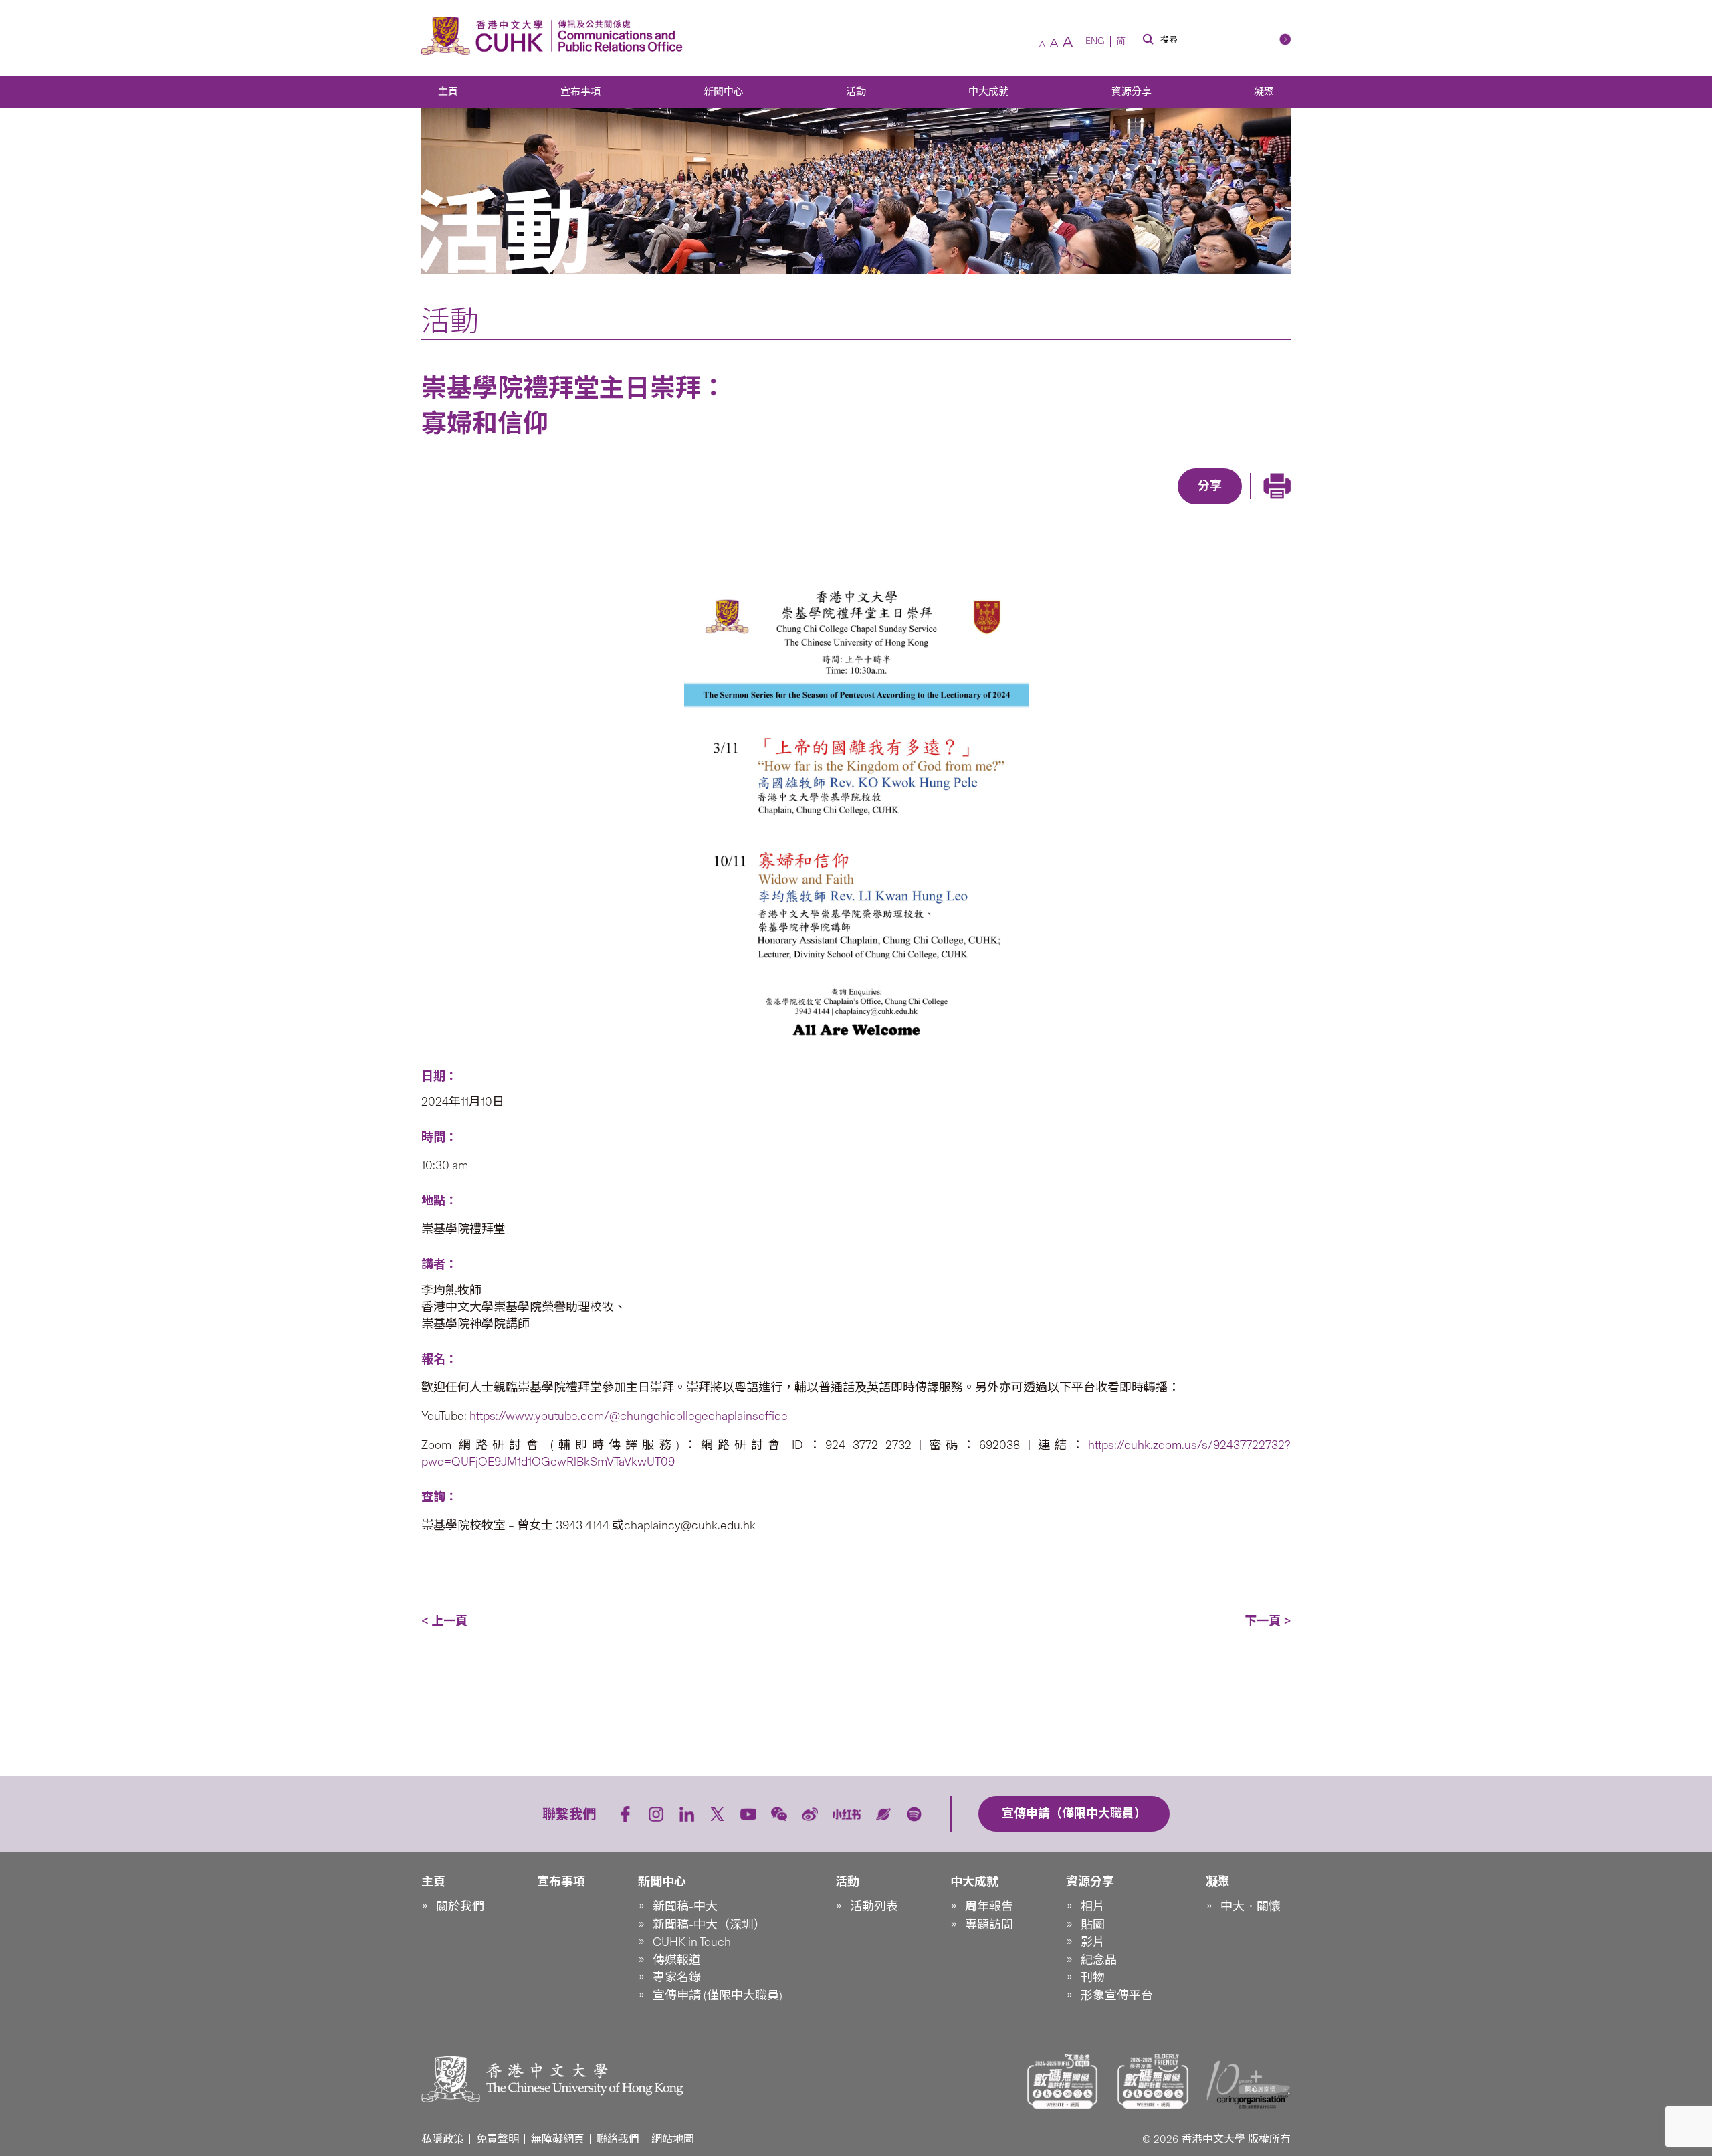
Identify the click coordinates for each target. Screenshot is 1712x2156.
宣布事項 (580, 92)
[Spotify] (914, 1814)
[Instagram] (656, 1814)
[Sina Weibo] (1225, 506)
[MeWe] (1287, 506)
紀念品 (1099, 1960)
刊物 (1093, 1977)
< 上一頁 (444, 1621)
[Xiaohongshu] (847, 1814)
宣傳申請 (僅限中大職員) (718, 1995)
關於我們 (460, 1906)
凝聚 (1264, 92)
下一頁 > (1268, 1621)
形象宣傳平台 (1117, 1995)
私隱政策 (443, 2139)
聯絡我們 (618, 2139)
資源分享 (1132, 92)
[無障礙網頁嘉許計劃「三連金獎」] (1063, 2081)
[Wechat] (779, 1814)
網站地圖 (673, 2139)
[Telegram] (1194, 506)
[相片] (856, 816)
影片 (1093, 1942)
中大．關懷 (1251, 1906)
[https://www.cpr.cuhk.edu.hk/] (617, 36)
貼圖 (1093, 1925)
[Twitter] (1164, 506)
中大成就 (988, 92)
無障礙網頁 (558, 2139)
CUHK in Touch (692, 1942)
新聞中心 (724, 92)
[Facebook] (1102, 506)
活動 (856, 92)
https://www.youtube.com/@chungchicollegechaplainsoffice (629, 1416)
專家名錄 (677, 1977)
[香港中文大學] (486, 36)
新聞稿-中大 (685, 1906)
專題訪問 (989, 1925)
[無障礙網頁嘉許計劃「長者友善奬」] (1153, 2081)
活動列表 (874, 1906)
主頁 (448, 92)
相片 (1093, 1906)
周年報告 (989, 1906)
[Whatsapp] (1256, 506)
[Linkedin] (1133, 506)
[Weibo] (810, 1814)
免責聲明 (498, 2139)
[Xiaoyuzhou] (883, 1814)
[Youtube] (748, 1814)
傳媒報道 (677, 1960)
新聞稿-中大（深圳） (709, 1925)
